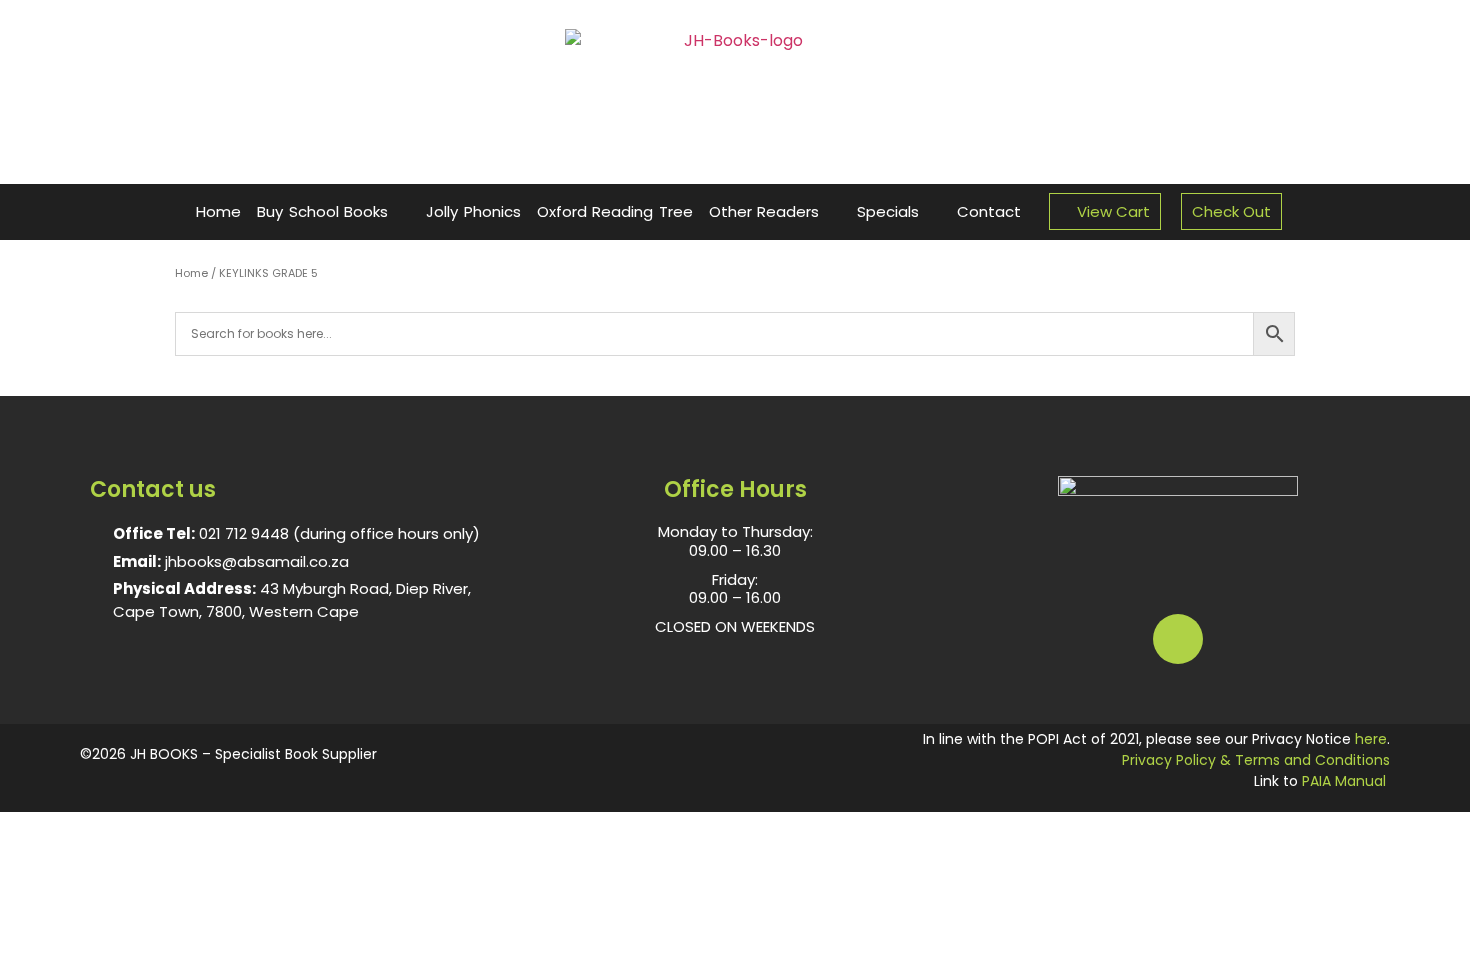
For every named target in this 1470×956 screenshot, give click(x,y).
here (1371, 739)
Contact (989, 211)
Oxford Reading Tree (615, 211)
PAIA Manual (1344, 781)
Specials (888, 211)
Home (218, 211)
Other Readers (764, 211)
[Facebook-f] (1178, 639)
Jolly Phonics (473, 211)
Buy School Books (322, 211)
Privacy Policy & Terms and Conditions (1256, 760)
